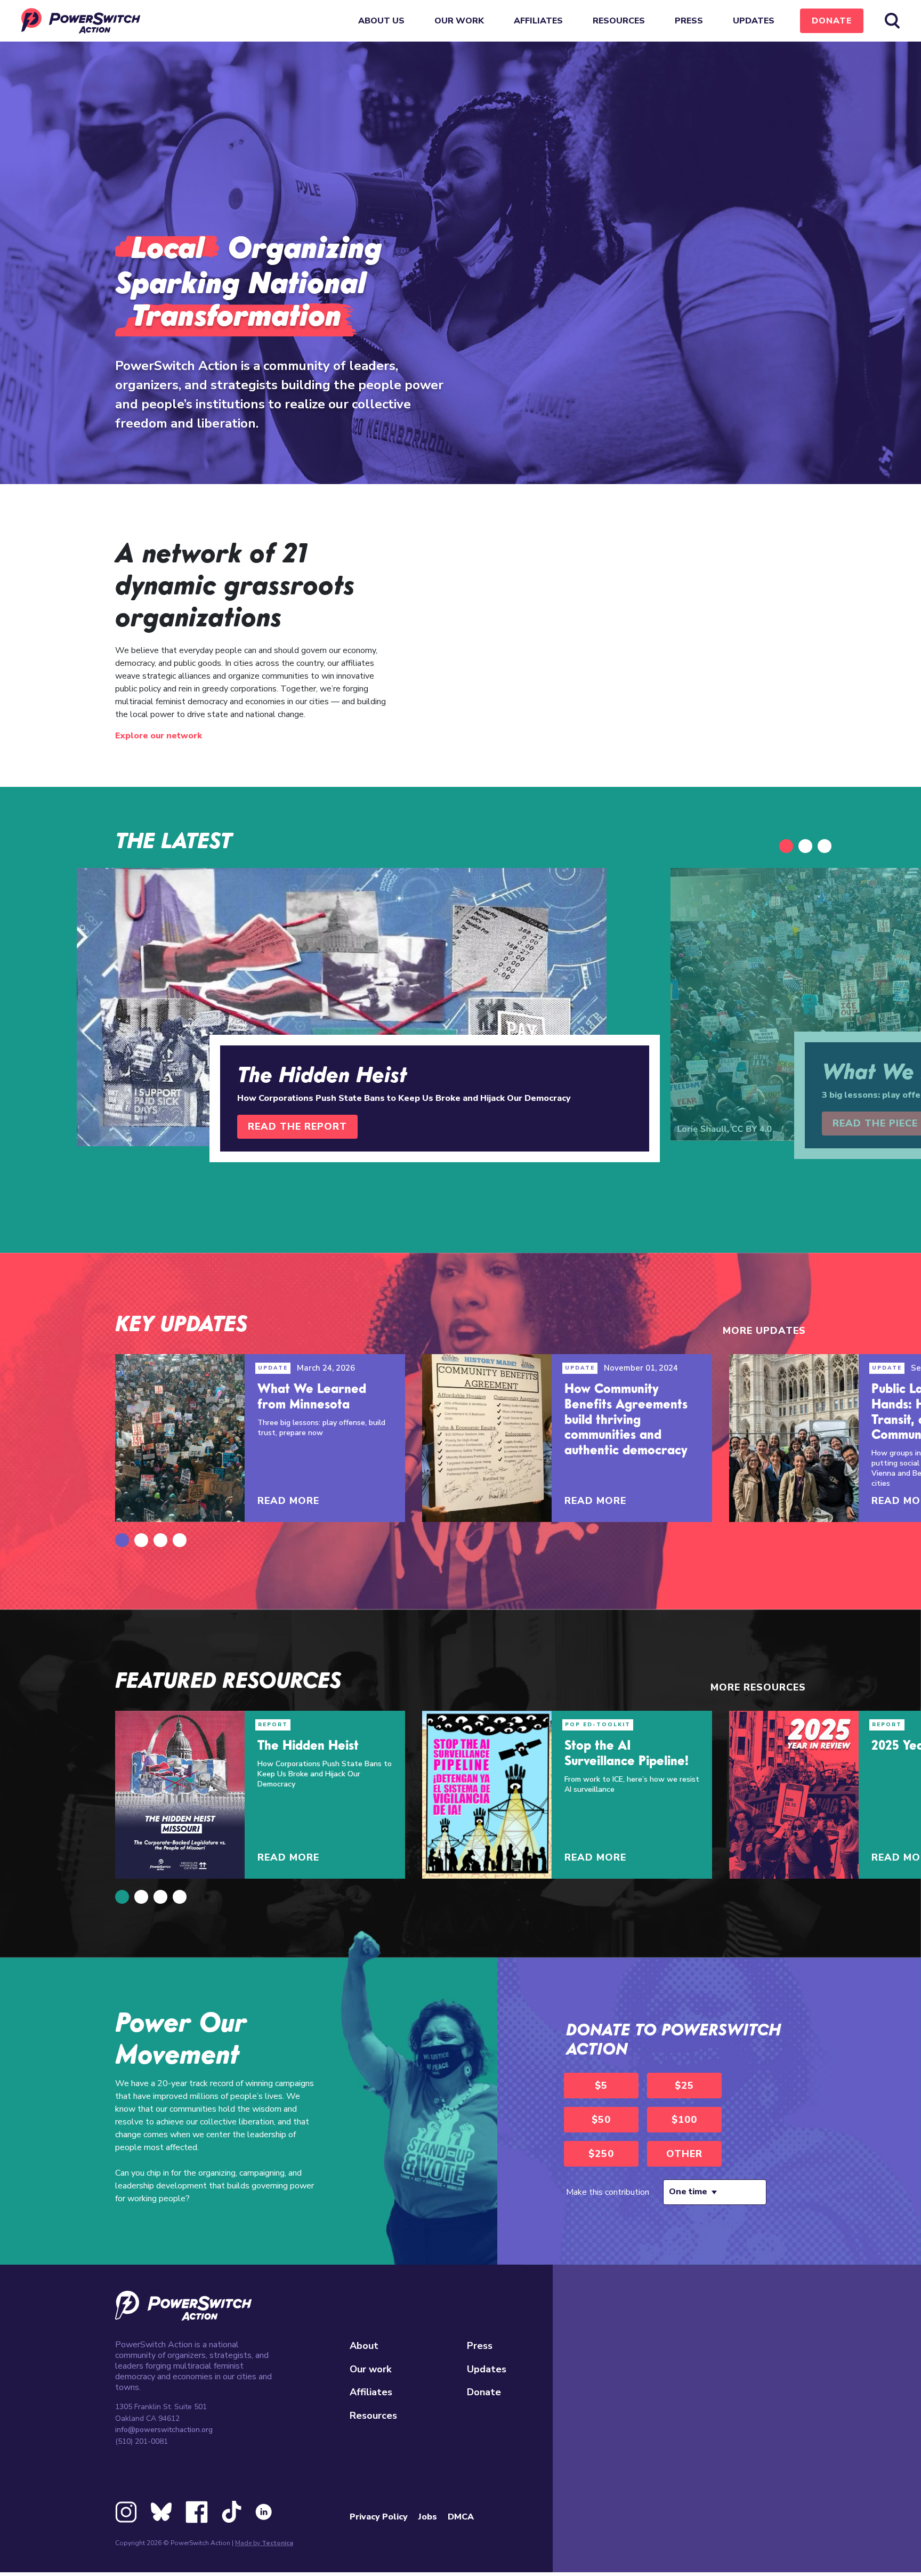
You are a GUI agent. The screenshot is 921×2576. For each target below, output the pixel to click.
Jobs (428, 2517)
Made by (264, 2543)
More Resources (758, 1687)
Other (684, 2154)
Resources (619, 21)
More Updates (764, 1331)
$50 (601, 2120)
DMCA (461, 2517)
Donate (832, 21)
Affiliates (538, 21)
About (364, 2346)
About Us (381, 21)
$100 (684, 2120)
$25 (684, 2086)
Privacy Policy (379, 2517)
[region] (607, 646)
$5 (601, 2086)
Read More (288, 1501)
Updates (754, 21)
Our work (459, 21)
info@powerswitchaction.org (164, 2430)
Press (689, 21)
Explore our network (159, 736)
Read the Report (297, 1126)
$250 (601, 2154)
